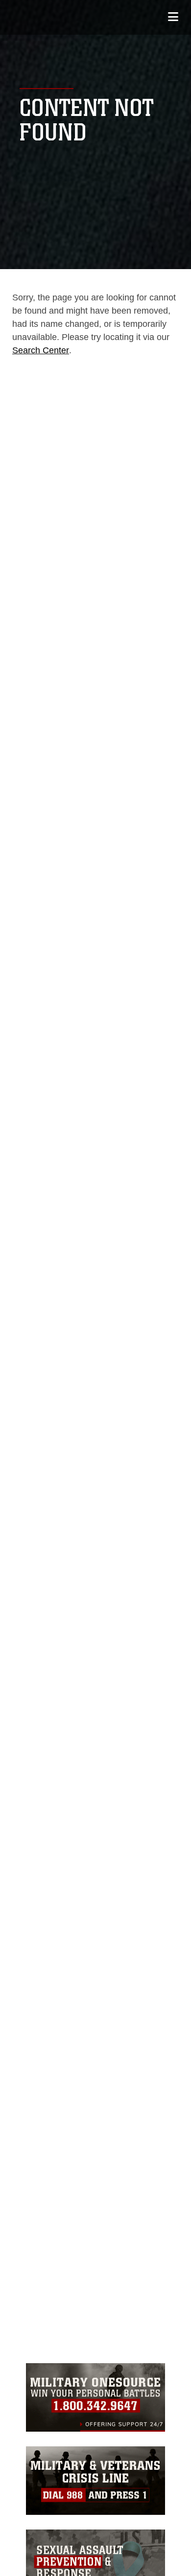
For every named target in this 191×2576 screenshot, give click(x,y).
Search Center (41, 350)
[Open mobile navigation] (173, 17)
